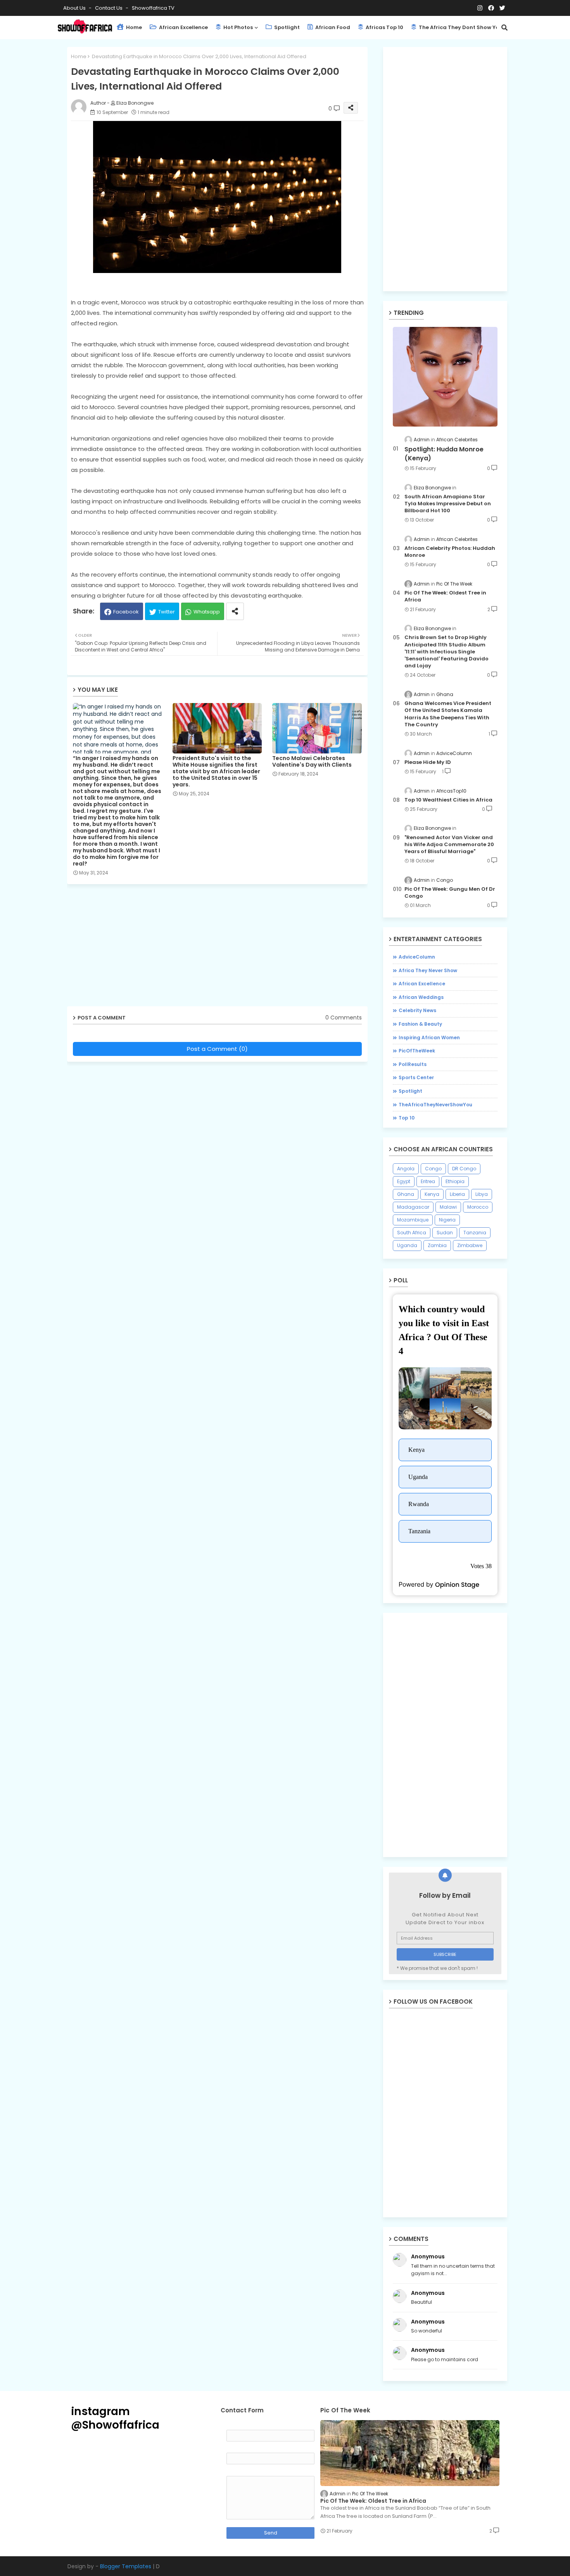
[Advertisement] (223, 948)
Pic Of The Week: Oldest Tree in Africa (445, 596)
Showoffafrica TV (153, 8)
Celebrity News (417, 1010)
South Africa (412, 1233)
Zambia (437, 1245)
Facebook (126, 612)
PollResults (413, 1064)
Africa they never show (428, 970)
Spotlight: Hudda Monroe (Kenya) (444, 454)
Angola (406, 1169)
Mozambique (413, 1220)
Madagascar (413, 1207)
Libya (482, 1194)
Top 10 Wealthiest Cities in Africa (448, 800)
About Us (75, 8)
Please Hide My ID (428, 762)
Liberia (457, 1194)
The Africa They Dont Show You (460, 27)
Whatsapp (207, 612)
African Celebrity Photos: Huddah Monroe (450, 552)
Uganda (407, 1245)
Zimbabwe (470, 1245)
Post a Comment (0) (217, 1049)
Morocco (478, 1207)
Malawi (448, 1207)
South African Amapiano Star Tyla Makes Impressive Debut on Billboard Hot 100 (448, 504)
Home (133, 27)
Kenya (432, 1194)
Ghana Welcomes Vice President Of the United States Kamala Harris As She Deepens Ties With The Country (448, 714)
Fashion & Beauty (420, 1024)
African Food (332, 27)
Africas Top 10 (384, 27)
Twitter (167, 612)
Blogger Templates (126, 2566)
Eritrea (428, 1181)
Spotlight (286, 27)
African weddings (421, 997)
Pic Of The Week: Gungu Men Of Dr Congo (450, 893)
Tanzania (475, 1233)
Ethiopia (455, 1181)
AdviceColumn (417, 957)
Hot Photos (237, 27)
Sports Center (416, 1077)
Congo (433, 1169)
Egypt (404, 1181)
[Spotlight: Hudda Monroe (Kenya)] (445, 377)
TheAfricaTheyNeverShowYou (435, 1105)
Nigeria (447, 1220)
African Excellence (183, 27)
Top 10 (407, 1118)
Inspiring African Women (429, 1037)
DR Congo (464, 1169)
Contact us (109, 8)
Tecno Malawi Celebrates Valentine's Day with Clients (312, 762)
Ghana (406, 1194)
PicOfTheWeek (417, 1051)
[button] (504, 28)
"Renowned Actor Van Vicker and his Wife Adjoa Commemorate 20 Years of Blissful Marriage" (449, 845)
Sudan (445, 1233)
